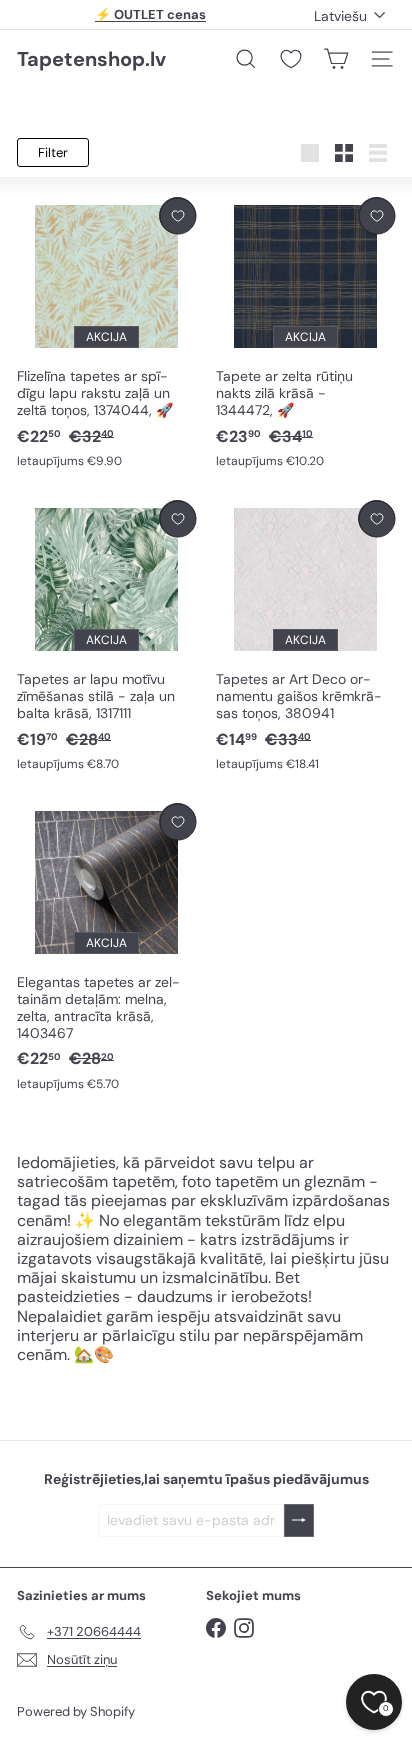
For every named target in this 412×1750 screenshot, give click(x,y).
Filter (53, 152)
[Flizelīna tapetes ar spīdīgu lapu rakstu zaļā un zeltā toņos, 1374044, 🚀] (106, 333)
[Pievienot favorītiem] (177, 215)
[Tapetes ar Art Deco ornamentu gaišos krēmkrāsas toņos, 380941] (305, 636)
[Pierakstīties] (299, 1520)
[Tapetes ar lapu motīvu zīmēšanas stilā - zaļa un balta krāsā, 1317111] (106, 636)
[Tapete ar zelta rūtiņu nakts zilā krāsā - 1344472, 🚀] (305, 333)
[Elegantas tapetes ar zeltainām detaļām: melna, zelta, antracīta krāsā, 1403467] (106, 948)
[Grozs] (336, 59)
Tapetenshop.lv (91, 59)
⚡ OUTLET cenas (150, 14)
